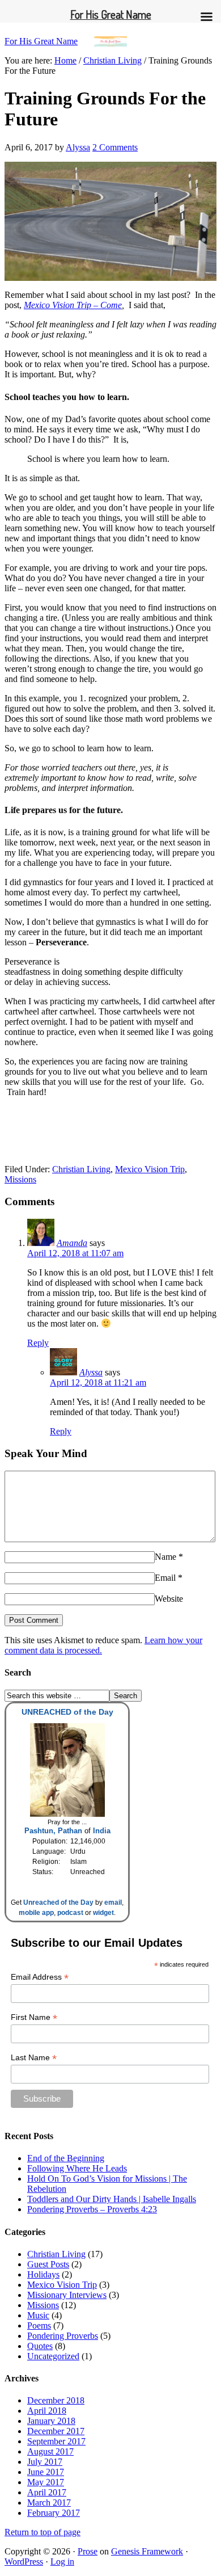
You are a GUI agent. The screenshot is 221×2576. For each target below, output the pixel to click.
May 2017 (46, 2482)
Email (165, 1578)
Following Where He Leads (77, 2168)
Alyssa (78, 147)
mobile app (36, 1913)
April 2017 (47, 2492)
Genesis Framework (147, 2551)
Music (38, 2315)
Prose (88, 2551)
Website (169, 1599)
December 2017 (56, 2431)
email (113, 1902)
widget (103, 1913)
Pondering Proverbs (63, 2336)
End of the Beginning (66, 2158)
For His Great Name (41, 41)
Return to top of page (42, 2532)
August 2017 (50, 2451)
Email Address (40, 1977)
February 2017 (54, 2513)
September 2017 (56, 2441)
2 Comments (115, 147)
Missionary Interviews (67, 2295)
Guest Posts (48, 2264)
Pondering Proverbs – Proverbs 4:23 (92, 2209)
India (102, 1831)
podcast (70, 1913)
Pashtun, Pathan (53, 1831)
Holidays (43, 2274)
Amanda (72, 1243)
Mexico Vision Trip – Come (73, 305)
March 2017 (49, 2503)
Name (165, 1557)
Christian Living (81, 1169)
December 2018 (56, 2400)
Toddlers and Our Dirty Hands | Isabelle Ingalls (112, 2199)
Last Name (34, 2058)
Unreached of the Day (58, 1902)
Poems (39, 2325)
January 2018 (51, 2421)
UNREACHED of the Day (67, 1712)
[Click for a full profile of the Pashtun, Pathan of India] (67, 1815)
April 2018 (47, 2411)
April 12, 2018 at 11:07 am (75, 1253)
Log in (62, 2562)
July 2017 (45, 2462)
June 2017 (46, 2472)
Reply (38, 1343)
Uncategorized (53, 2356)
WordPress (24, 2562)
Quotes (40, 2346)
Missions (20, 1179)
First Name (34, 2017)
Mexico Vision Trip (150, 1169)
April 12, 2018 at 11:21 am (98, 1382)
